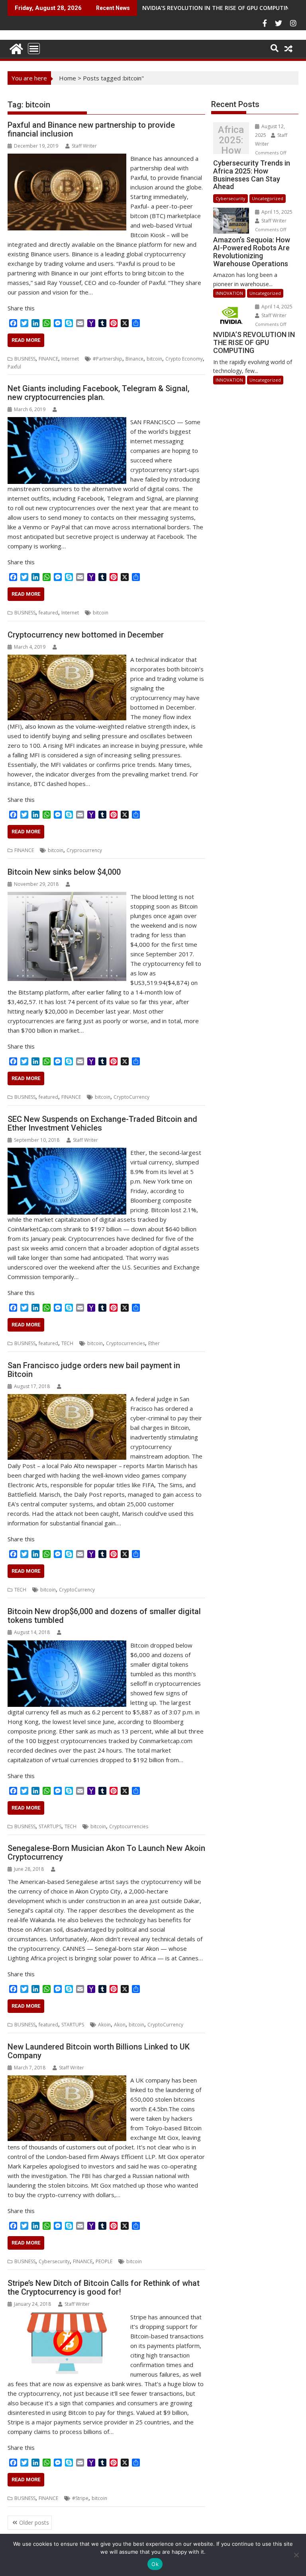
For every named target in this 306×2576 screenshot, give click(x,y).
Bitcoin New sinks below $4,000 (64, 872)
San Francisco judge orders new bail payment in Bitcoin (94, 1370)
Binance (134, 359)
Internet (70, 359)
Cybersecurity (54, 2261)
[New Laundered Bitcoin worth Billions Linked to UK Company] (67, 2080)
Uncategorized (268, 198)
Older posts (34, 2522)
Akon (120, 2025)
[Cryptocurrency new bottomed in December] (67, 659)
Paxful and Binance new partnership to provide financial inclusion (91, 129)
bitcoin (154, 359)
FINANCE (48, 359)
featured (48, 613)
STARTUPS (50, 1826)
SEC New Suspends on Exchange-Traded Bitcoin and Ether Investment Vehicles (102, 1123)
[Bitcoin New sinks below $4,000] (67, 897)
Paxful (14, 367)
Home (68, 78)
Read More (26, 340)
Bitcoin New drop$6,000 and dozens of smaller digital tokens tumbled (104, 1616)
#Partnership (108, 359)
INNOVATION (229, 293)
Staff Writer (84, 146)
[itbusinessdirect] (15, 48)
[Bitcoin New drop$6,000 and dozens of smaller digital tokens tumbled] (67, 1645)
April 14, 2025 (276, 307)
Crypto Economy (184, 359)
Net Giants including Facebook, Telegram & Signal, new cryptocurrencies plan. (98, 393)
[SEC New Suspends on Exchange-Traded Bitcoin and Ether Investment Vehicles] (67, 1152)
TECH (67, 1343)
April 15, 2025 (276, 212)
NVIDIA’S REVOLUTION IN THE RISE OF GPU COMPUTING (218, 8)
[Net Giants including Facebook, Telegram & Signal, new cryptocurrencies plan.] (67, 422)
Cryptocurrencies (126, 1343)
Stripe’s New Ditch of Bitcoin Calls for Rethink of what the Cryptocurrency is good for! (104, 2287)
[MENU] (34, 49)
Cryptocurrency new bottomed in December (86, 635)
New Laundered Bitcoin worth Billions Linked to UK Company (99, 2051)
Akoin (104, 2025)
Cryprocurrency (84, 850)
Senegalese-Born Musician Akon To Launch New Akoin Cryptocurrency (106, 1853)
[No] (296, 2555)
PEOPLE (104, 2261)
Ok (155, 2564)
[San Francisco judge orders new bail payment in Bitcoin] (67, 1399)
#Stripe (80, 2498)
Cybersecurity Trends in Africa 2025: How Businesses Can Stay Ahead (231, 140)
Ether (154, 1343)
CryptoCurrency (131, 1097)
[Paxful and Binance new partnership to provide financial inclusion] (67, 158)
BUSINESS (25, 359)
